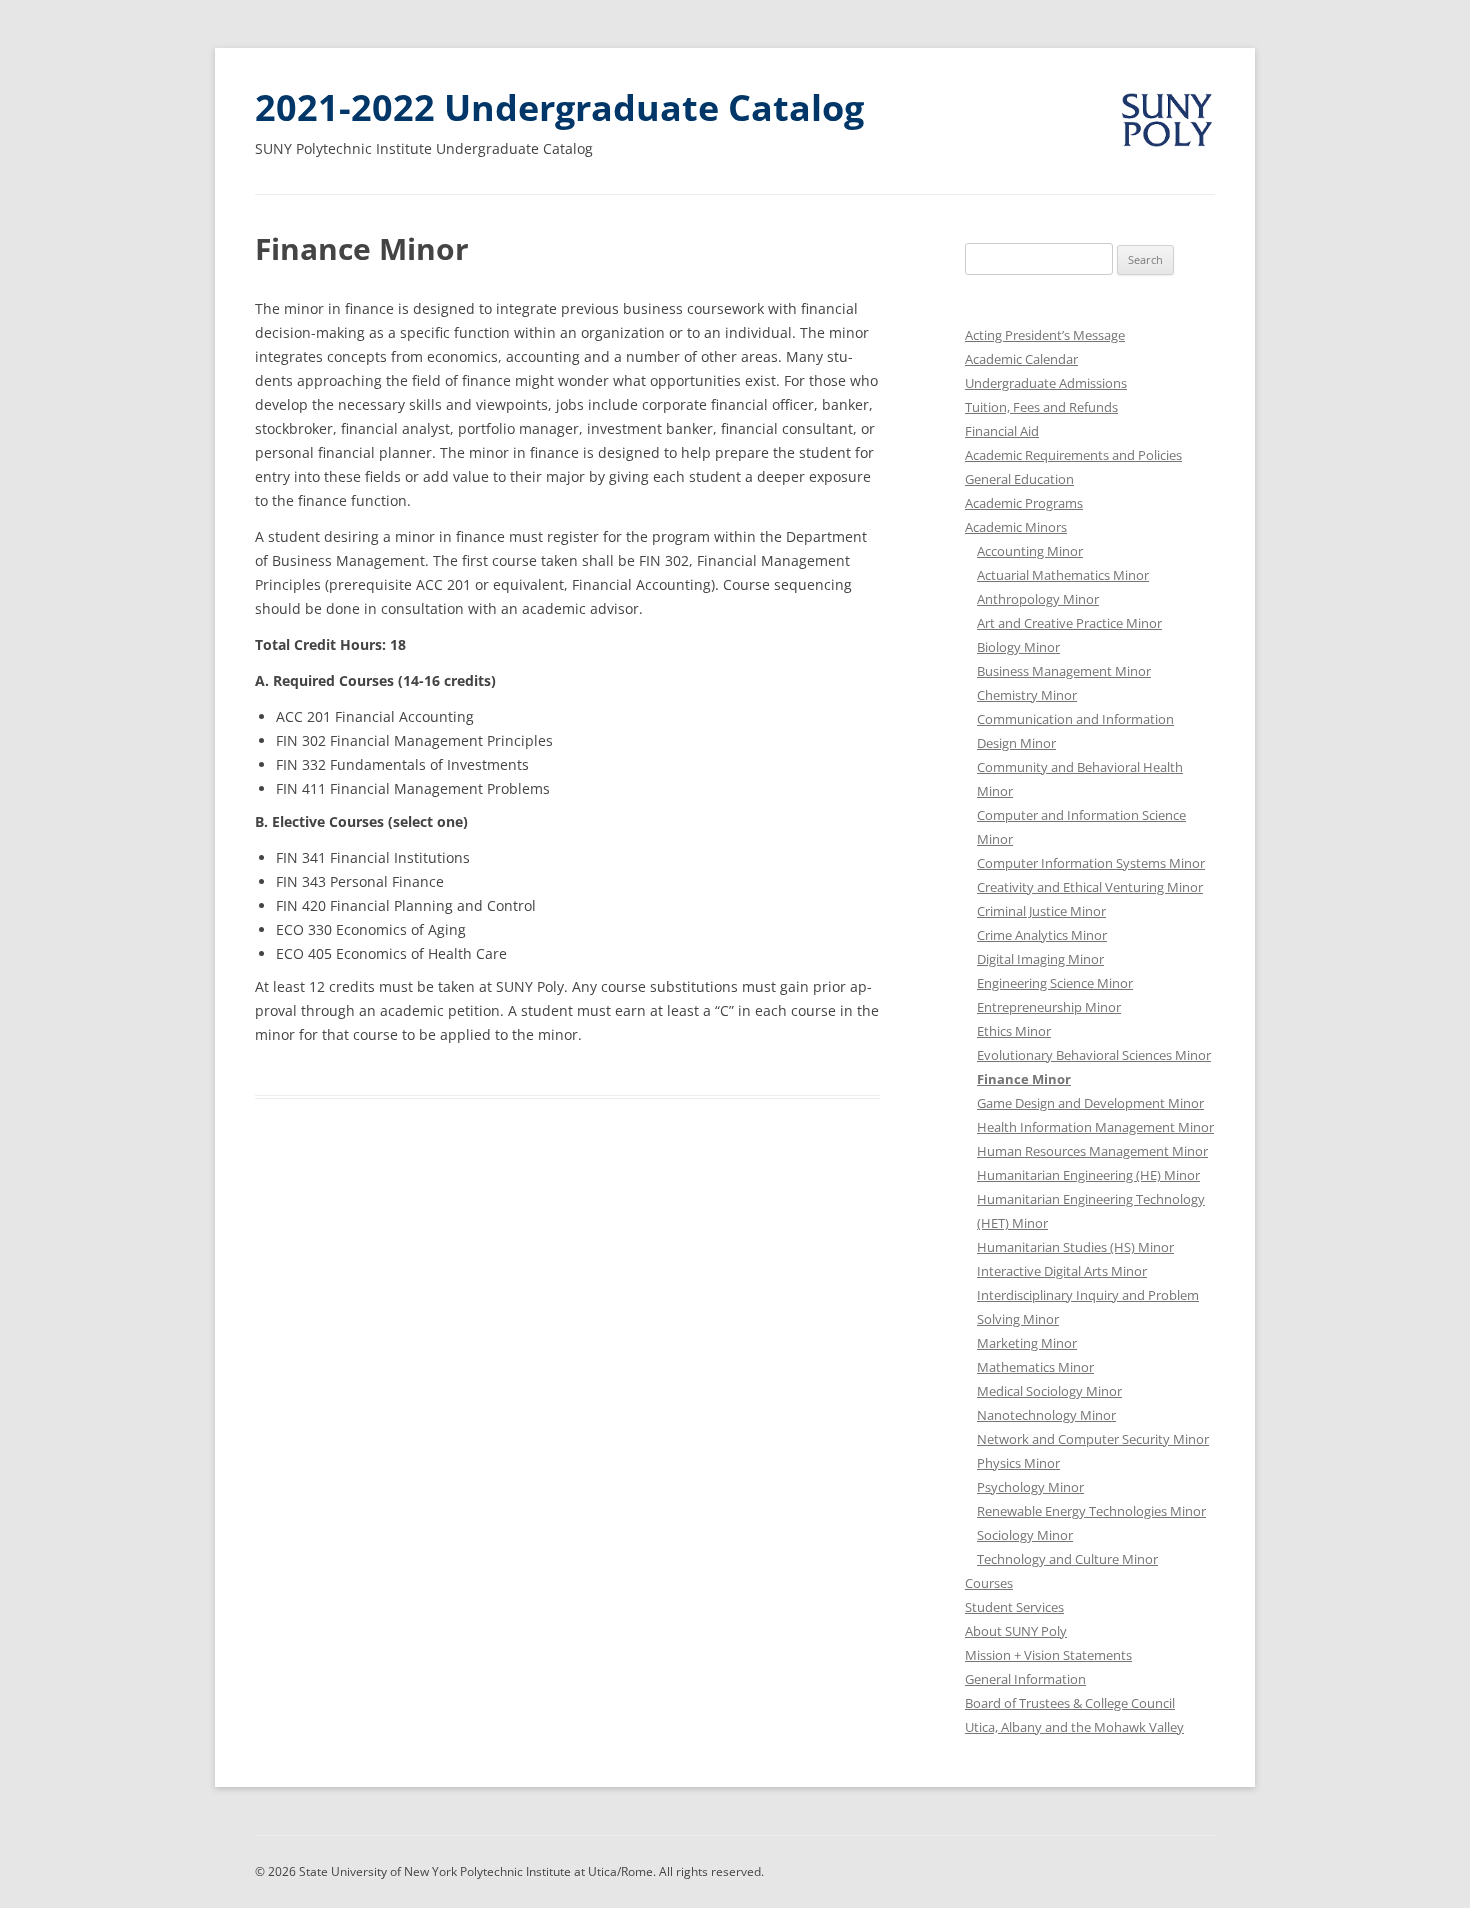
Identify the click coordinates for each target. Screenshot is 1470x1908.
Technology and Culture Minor (1067, 1559)
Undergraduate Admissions (1046, 383)
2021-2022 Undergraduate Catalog (559, 107)
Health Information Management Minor (1095, 1127)
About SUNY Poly (1016, 1631)
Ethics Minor (1014, 1031)
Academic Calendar (1021, 359)
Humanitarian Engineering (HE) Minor (1088, 1175)
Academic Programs (1024, 503)
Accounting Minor (1030, 551)
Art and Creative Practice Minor (1069, 623)
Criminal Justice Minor (1041, 911)
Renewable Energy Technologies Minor (1091, 1511)
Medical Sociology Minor (1049, 1391)
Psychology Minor (1030, 1487)
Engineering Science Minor (1055, 983)
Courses (989, 1583)
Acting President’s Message (1045, 335)
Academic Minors (1016, 527)
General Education (1019, 479)
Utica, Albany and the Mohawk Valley (1074, 1727)
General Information (1025, 1679)
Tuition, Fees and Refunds (1041, 407)
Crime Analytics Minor (1042, 935)
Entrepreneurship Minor (1049, 1007)
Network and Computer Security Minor (1093, 1439)
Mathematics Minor (1035, 1367)
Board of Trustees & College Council (1070, 1703)
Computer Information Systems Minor (1091, 863)
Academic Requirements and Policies (1073, 455)
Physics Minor (1018, 1463)
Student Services (1014, 1607)
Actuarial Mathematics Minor (1063, 575)
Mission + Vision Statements (1048, 1655)
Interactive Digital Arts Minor (1062, 1271)
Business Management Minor (1064, 671)
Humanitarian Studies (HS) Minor (1075, 1247)
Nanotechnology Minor (1046, 1415)
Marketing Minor (1027, 1343)
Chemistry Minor (1027, 695)
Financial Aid (1002, 431)
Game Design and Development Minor (1090, 1103)
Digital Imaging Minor (1040, 959)
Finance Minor (1024, 1079)
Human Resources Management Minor (1092, 1151)
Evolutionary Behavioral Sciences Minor (1094, 1055)
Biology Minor (1018, 647)
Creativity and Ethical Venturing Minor (1090, 887)
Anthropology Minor (1038, 599)
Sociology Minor (1025, 1535)
